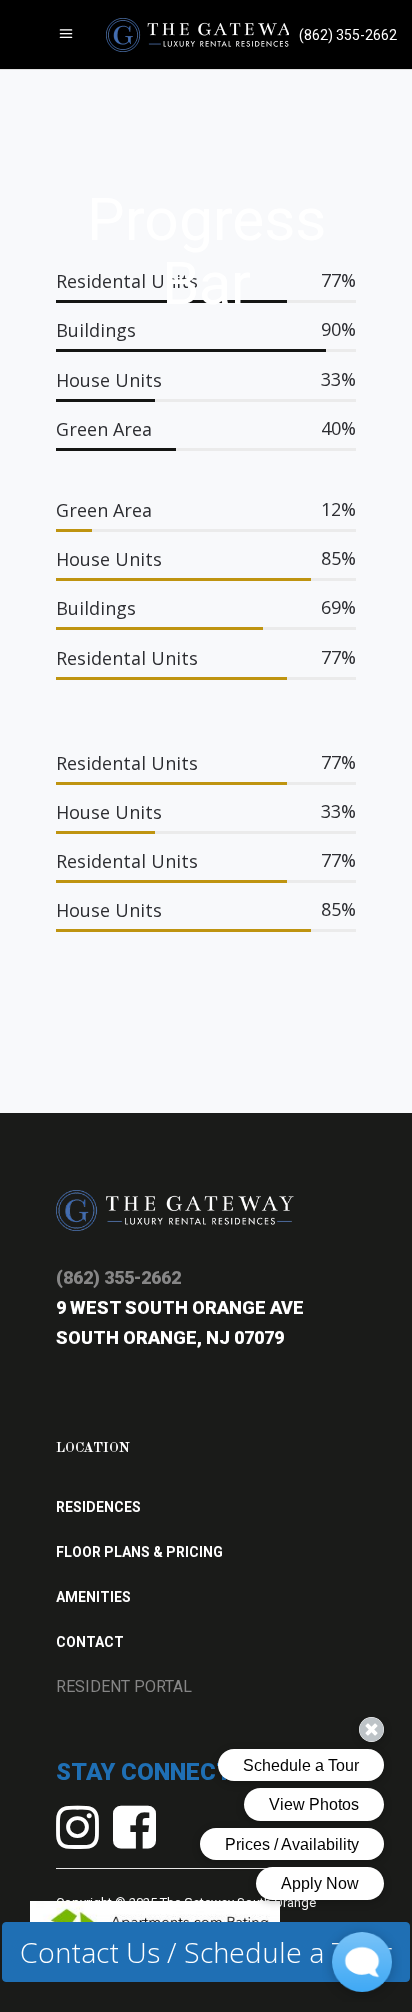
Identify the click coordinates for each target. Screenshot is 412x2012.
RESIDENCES (98, 1507)
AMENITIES (93, 1597)
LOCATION (93, 1448)
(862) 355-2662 (118, 1277)
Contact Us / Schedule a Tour (206, 1952)
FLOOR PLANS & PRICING (139, 1552)
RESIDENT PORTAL (124, 1686)
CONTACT (90, 1642)
